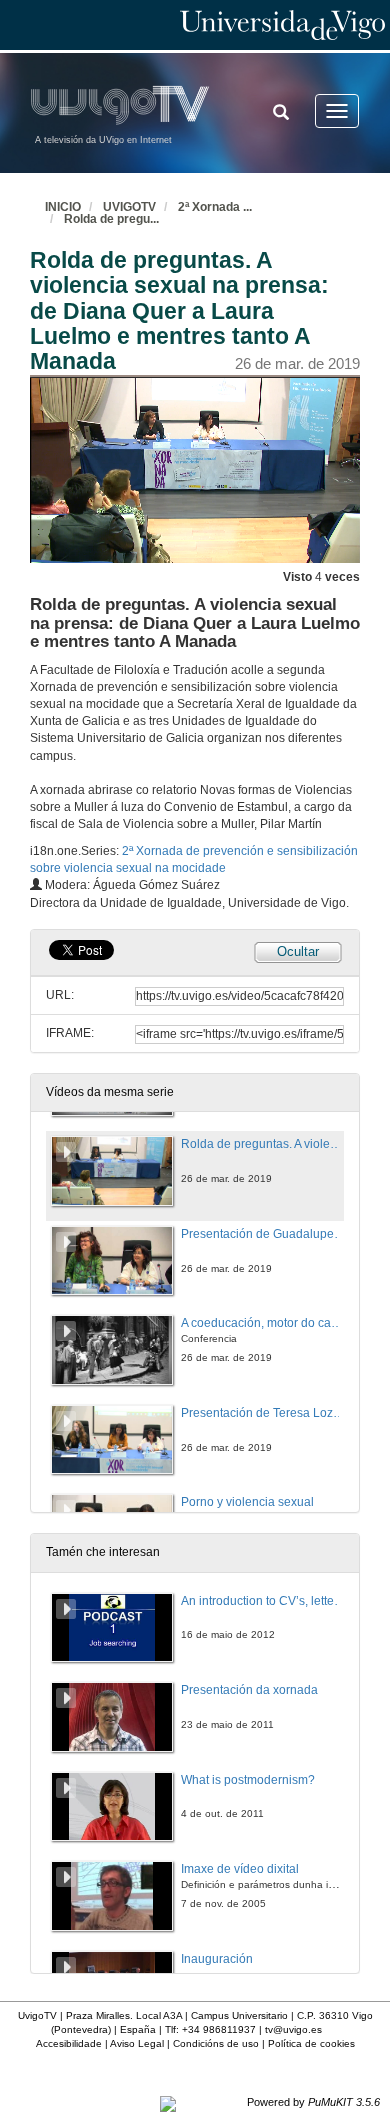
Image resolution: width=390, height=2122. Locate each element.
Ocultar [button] (298, 951)
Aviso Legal (137, 2043)
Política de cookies (311, 2043)
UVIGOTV (129, 207)
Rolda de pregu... (111, 219)
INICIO (63, 207)
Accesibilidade (69, 2043)
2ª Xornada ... (215, 207)
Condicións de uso (216, 2043)
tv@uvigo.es (293, 2029)
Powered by (313, 2102)
